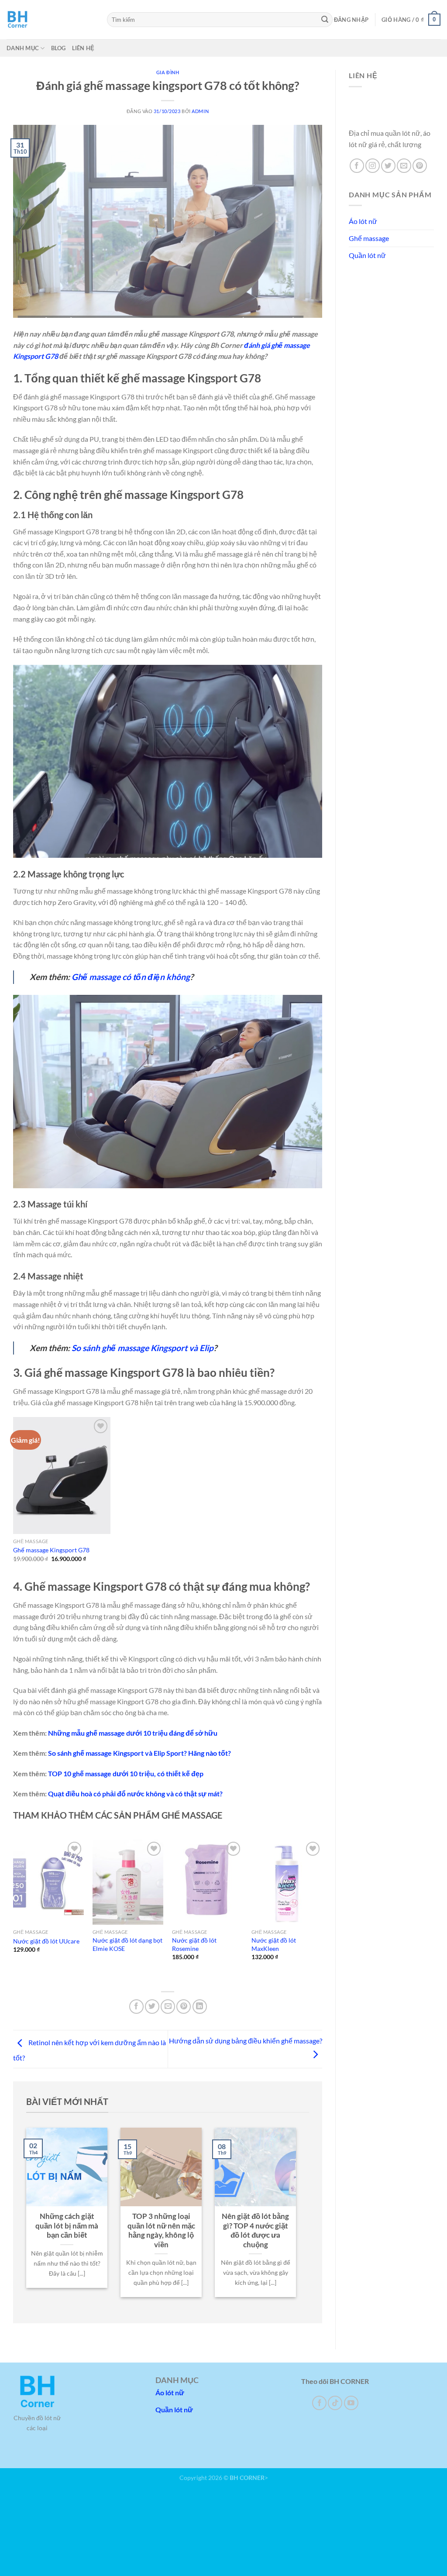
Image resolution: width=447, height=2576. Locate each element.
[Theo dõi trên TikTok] (335, 2403)
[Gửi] (325, 20)
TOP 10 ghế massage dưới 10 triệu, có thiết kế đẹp (126, 1773)
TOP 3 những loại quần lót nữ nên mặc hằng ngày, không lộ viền (161, 2230)
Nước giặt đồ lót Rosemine (194, 1944)
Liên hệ (83, 48)
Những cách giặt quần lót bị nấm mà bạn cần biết (67, 2226)
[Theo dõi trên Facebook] (357, 166)
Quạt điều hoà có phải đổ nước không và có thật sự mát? (135, 1794)
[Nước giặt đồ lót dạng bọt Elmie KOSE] (128, 1882)
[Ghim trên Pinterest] (184, 2007)
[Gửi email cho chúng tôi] (404, 166)
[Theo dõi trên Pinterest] (420, 166)
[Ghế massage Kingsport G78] (62, 1475)
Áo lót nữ (363, 221)
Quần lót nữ (367, 255)
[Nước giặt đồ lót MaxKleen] (287, 1882)
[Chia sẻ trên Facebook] (136, 2007)
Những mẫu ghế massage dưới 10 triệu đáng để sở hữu (133, 1733)
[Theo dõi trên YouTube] (351, 2403)
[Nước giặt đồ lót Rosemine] (207, 1882)
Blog (58, 48)
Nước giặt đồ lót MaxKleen (274, 1944)
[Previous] (14, 1911)
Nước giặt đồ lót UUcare (46, 1941)
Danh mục (23, 48)
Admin (200, 111)
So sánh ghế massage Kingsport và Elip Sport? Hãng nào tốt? (139, 1753)
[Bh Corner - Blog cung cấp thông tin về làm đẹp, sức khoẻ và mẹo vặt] (50, 20)
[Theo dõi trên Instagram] (373, 166)
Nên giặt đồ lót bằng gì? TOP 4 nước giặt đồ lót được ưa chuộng (255, 2230)
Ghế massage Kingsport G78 (51, 1550)
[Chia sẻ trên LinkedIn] (200, 2007)
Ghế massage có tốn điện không (131, 977)
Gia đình (168, 72)
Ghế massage (369, 238)
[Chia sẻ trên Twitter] (152, 2007)
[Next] (322, 1911)
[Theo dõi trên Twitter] (388, 166)
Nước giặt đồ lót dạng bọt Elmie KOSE (127, 1944)
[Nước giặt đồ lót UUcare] (48, 1882)
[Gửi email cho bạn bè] (168, 2007)
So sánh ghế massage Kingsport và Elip (143, 1348)
